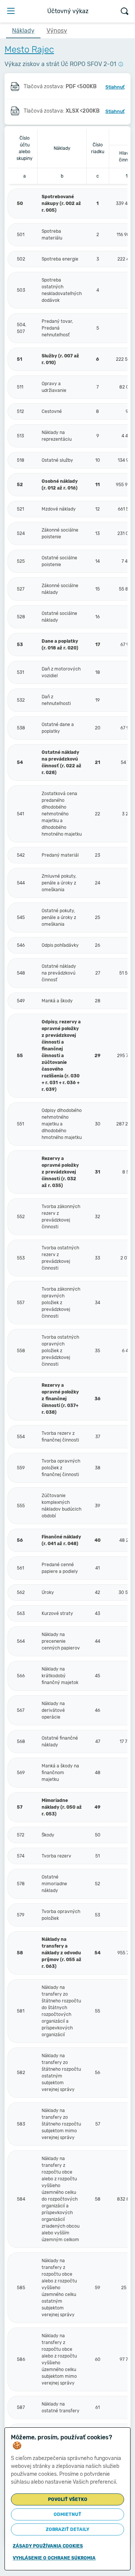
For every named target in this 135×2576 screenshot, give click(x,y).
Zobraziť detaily (67, 2529)
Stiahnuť (115, 87)
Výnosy (57, 31)
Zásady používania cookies (48, 2546)
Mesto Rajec (29, 50)
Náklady (23, 31)
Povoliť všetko (68, 2499)
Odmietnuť (67, 2514)
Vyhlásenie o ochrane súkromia (54, 2558)
